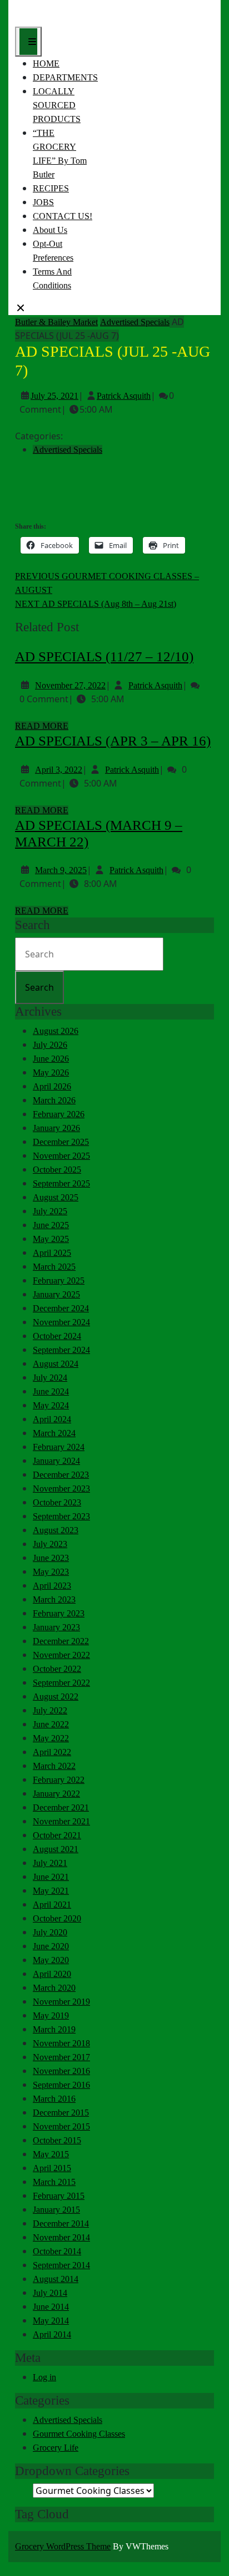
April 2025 (52, 1253)
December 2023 (61, 1475)
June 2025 (51, 1225)
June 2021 (51, 1877)
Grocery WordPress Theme (63, 2546)
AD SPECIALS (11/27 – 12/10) (104, 656)
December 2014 (61, 2223)
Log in (44, 2377)
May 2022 (51, 1738)
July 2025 (50, 1211)
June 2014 (51, 2307)
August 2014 (56, 2279)
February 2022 (59, 1780)
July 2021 (50, 1863)
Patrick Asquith (124, 396)
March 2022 (54, 1766)
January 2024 (56, 1461)
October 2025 (57, 1170)
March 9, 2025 (61, 870)
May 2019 (51, 2015)
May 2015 (51, 2154)
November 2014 (61, 2237)
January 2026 (56, 1128)
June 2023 (51, 1558)
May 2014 (51, 2321)
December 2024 (61, 1308)
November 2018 (61, 2043)
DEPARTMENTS (65, 77)
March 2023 (54, 1599)
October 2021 (57, 1835)
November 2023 (61, 1489)
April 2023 (52, 1586)
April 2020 (52, 1974)
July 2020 (50, 1932)
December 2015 (61, 2113)
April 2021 (52, 1905)
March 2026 (54, 1100)
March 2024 (54, 1433)
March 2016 (54, 2099)
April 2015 (52, 2168)
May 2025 (51, 1239)
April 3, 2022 (59, 770)
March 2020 (54, 1988)
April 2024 (52, 1419)
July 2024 (50, 1378)
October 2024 (57, 1336)
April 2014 (52, 2334)
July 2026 (50, 1045)
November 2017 (61, 2057)
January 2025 (56, 1294)
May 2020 (51, 1960)
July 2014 (50, 2293)
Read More (42, 726)
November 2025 (61, 1156)
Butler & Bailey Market (56, 322)
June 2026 (51, 1059)
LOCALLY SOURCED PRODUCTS (57, 105)
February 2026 (59, 1114)
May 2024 (51, 1405)
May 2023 (51, 1572)
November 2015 (61, 2126)
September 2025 (61, 1183)
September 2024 (61, 1350)
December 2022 (61, 1641)
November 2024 (61, 1322)
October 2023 (57, 1502)
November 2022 (61, 1655)
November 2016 (61, 2071)
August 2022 (56, 1697)
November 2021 (61, 1821)
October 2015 (57, 2140)
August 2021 (56, 1849)
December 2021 (61, 1807)
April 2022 (52, 1752)
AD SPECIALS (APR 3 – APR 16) (113, 741)
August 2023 (56, 1530)
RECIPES (51, 188)
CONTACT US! (63, 216)
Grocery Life (56, 2448)
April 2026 (52, 1086)
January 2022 (56, 1794)
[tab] (28, 42)
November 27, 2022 (70, 685)
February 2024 (59, 1447)
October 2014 (57, 2251)
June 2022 (51, 1724)
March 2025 (54, 1267)
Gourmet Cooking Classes (79, 2434)
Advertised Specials (135, 322)
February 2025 (59, 1281)
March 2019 (54, 2029)
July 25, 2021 (54, 396)
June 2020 (51, 1946)
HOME (46, 64)
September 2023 (61, 1516)
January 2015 (56, 2210)
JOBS (43, 202)
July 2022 (50, 1710)
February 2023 (59, 1613)
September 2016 (61, 2085)
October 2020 (57, 1918)
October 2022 (57, 1669)
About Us (50, 230)
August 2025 (56, 1197)
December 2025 (61, 1142)
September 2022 (61, 1683)
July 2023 (50, 1544)
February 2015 (59, 2196)
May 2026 (51, 1073)
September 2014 (61, 2265)
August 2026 (56, 1031)
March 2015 (54, 2182)
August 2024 (56, 1364)
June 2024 (51, 1391)
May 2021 (51, 1891)
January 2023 (56, 1627)
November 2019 (61, 2002)
